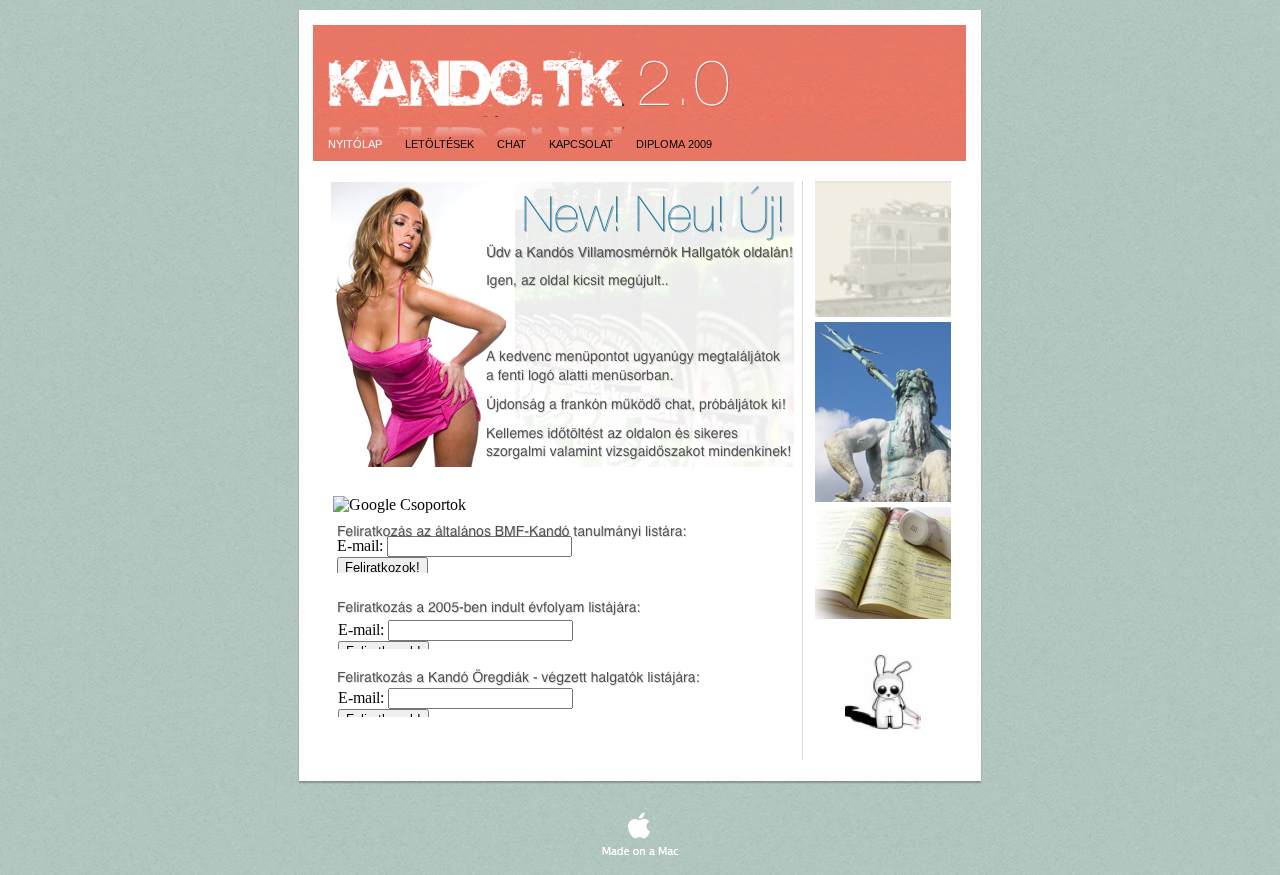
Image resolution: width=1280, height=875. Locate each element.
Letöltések (441, 144)
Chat (513, 144)
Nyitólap (356, 144)
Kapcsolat (582, 144)
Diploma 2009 (674, 144)
